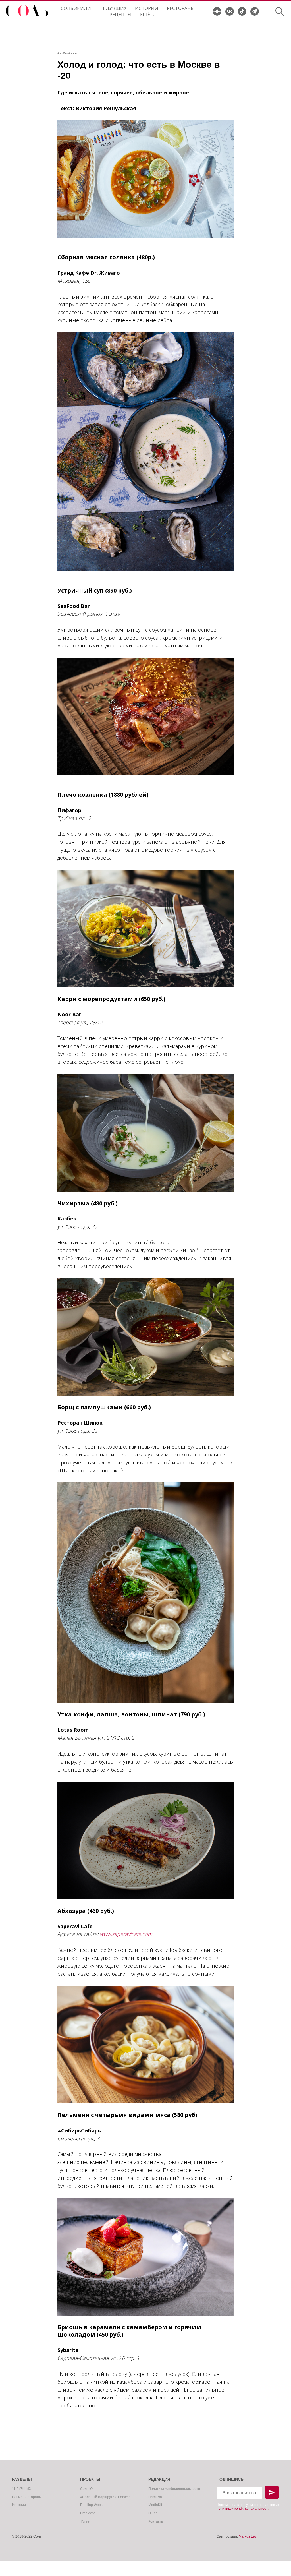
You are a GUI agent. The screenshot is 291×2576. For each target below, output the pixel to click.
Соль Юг (87, 2489)
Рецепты (120, 15)
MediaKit (155, 2505)
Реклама (155, 2497)
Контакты (156, 2521)
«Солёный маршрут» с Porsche (105, 2497)
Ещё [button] (146, 15)
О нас (153, 2513)
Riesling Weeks (92, 2505)
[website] (217, 11)
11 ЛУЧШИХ (113, 8)
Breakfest (87, 2513)
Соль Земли (76, 8)
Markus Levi (248, 2536)
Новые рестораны (27, 2497)
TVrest (85, 2521)
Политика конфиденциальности (174, 2489)
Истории (147, 8)
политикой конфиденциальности (243, 2509)
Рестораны (181, 8)
